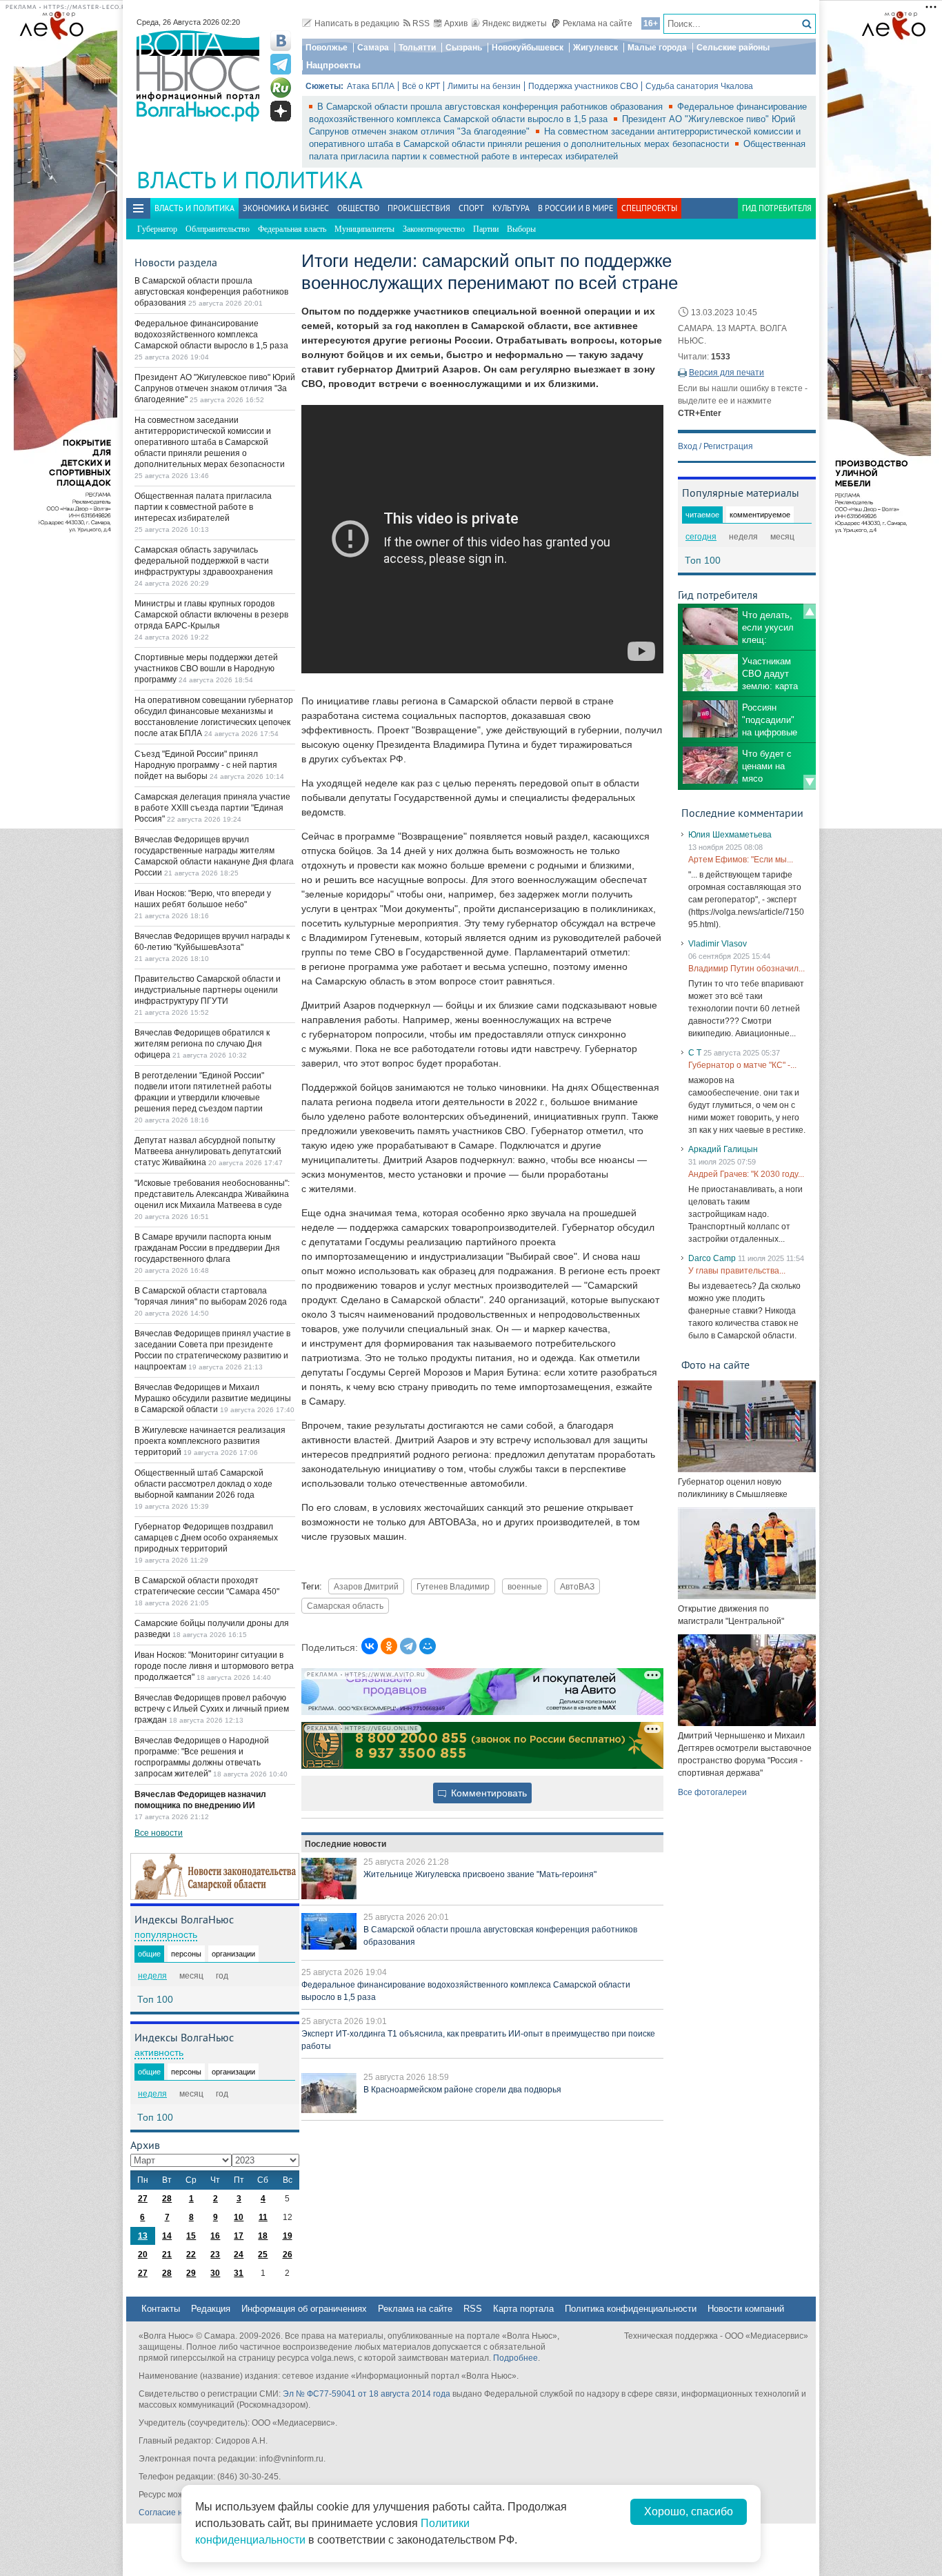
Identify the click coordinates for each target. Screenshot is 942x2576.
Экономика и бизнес (286, 208)
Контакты (161, 2309)
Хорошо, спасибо (689, 2511)
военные (525, 1586)
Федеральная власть (292, 229)
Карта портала (523, 2309)
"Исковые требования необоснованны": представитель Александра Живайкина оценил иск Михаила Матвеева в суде (212, 1194)
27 (143, 2199)
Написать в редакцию (357, 23)
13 (143, 2236)
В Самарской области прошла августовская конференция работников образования (491, 107)
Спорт (471, 208)
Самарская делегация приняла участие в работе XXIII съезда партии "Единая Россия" (212, 808)
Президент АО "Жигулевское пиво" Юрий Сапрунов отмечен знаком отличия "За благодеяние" (215, 388)
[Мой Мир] (428, 1646)
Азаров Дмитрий (366, 1586)
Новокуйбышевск (528, 48)
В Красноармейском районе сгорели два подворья (462, 2090)
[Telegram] (408, 1646)
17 (239, 2236)
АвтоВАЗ (577, 1586)
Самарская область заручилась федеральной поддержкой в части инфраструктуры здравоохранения (204, 561)
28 (167, 2199)
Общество (358, 208)
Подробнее (515, 2358)
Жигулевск (595, 48)
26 (288, 2255)
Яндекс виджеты (514, 23)
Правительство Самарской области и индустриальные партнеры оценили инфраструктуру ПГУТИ (208, 990)
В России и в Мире (575, 208)
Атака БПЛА (371, 86)
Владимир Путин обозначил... (746, 969)
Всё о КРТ (421, 86)
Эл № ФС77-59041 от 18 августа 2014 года (367, 2394)
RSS (421, 23)
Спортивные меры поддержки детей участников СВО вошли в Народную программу (206, 668)
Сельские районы (733, 48)
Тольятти (417, 48)
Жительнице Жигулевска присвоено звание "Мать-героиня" (480, 1874)
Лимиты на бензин (484, 86)
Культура (511, 208)
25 (263, 2255)
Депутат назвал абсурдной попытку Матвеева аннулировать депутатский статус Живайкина (208, 1151)
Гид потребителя (777, 208)
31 (239, 2273)
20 (143, 2255)
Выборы (521, 229)
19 (288, 2236)
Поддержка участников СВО (583, 86)
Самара (373, 48)
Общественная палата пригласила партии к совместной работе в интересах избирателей (203, 507)
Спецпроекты (649, 208)
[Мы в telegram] (281, 64)
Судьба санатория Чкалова (699, 86)
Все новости (159, 1833)
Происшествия (419, 208)
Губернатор (157, 229)
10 (239, 2217)
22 (191, 2255)
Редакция (211, 2309)
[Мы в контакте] (281, 41)
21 (167, 2255)
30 (215, 2273)
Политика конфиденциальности (631, 2309)
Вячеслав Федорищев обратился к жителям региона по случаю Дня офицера (202, 1044)
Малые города (657, 48)
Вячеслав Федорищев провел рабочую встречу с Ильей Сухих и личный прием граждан (212, 1709)
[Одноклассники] (389, 1646)
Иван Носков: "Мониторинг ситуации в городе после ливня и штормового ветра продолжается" (214, 1666)
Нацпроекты (333, 65)
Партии (486, 229)
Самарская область (345, 1606)
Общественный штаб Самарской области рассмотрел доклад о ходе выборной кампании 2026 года (203, 1484)
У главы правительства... (737, 1271)
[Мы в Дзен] (281, 111)
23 (215, 2255)
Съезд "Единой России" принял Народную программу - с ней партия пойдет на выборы (206, 765)
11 (263, 2217)
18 (263, 2236)
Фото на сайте (715, 1365)
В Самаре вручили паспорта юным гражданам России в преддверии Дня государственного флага (207, 1248)
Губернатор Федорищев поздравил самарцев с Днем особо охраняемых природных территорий (206, 1538)
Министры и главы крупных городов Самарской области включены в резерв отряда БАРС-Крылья (211, 615)
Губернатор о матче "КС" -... (742, 1065)
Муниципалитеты (364, 229)
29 (191, 2273)
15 (191, 2236)
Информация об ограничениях (304, 2309)
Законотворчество (434, 229)
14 (167, 2236)
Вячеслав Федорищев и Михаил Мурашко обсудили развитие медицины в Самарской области (213, 1398)
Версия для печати (726, 373)
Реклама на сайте (598, 23)
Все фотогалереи (712, 1792)
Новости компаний (746, 2309)
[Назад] (810, 611)
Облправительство (218, 229)
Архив (456, 23)
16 (215, 2236)
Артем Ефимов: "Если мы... (741, 860)
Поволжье (327, 48)
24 (239, 2255)
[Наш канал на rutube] (281, 88)
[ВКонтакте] (370, 1646)
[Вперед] (810, 782)
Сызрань (464, 48)
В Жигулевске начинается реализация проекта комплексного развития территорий (210, 1441)
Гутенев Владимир (453, 1586)
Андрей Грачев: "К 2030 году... (746, 1174)
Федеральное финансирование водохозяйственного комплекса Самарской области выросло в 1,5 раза (211, 335)
